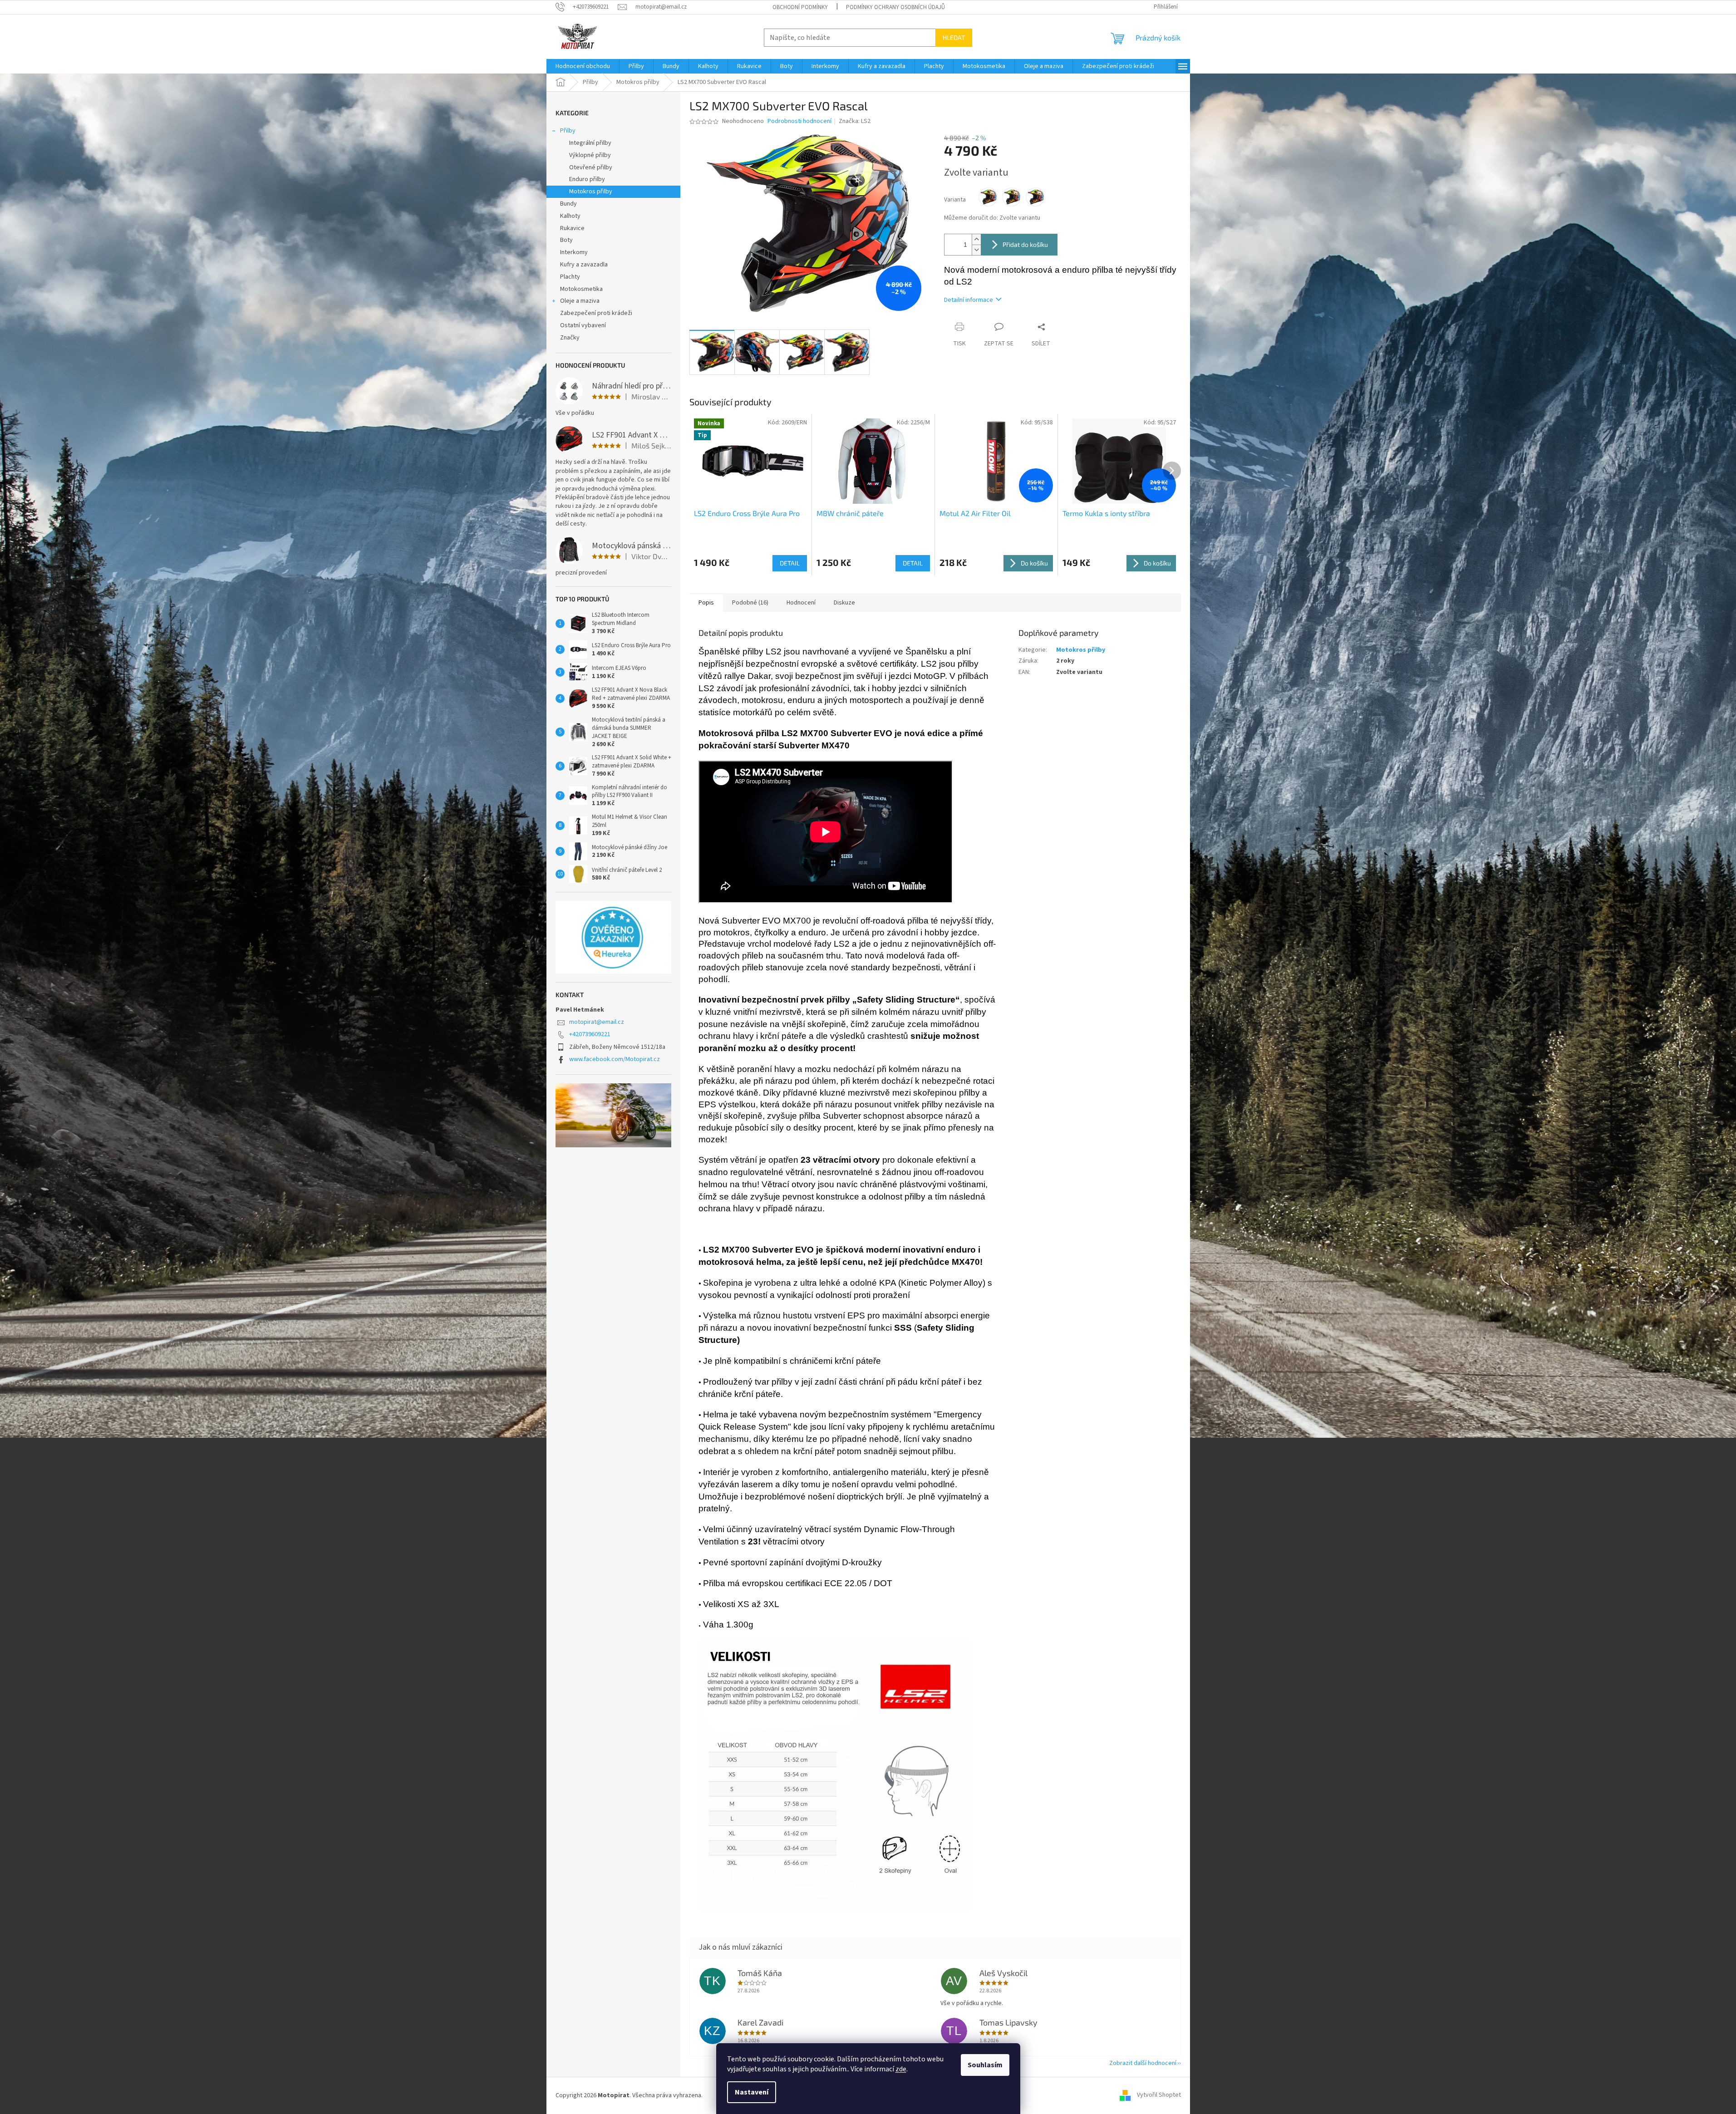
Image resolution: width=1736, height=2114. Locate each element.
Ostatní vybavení (583, 325)
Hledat (954, 37)
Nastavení (752, 2092)
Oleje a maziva (580, 301)
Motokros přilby (591, 192)
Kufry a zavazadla (584, 265)
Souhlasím (985, 2065)
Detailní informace (969, 300)
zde (901, 2069)
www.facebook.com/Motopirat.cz (615, 1059)
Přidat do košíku (1025, 244)
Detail (790, 563)
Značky (570, 338)
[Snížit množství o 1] (976, 250)
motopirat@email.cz (597, 1022)
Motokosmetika (581, 289)
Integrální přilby (590, 143)
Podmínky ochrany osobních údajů (895, 7)
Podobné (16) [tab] (750, 603)
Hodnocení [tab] (801, 603)
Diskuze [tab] (844, 603)
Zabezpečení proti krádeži (596, 313)
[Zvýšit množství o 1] (976, 239)
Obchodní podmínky (800, 7)
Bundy (568, 204)
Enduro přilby (587, 179)
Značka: (855, 121)
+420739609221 (590, 1034)
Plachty (570, 277)
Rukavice (572, 228)
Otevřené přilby (591, 167)
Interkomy (574, 252)
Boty (566, 240)
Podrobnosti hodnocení (799, 121)
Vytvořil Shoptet (1159, 2095)
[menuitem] (583, 66)
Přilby (568, 131)
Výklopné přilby (590, 155)
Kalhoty (570, 216)
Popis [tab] (706, 603)
